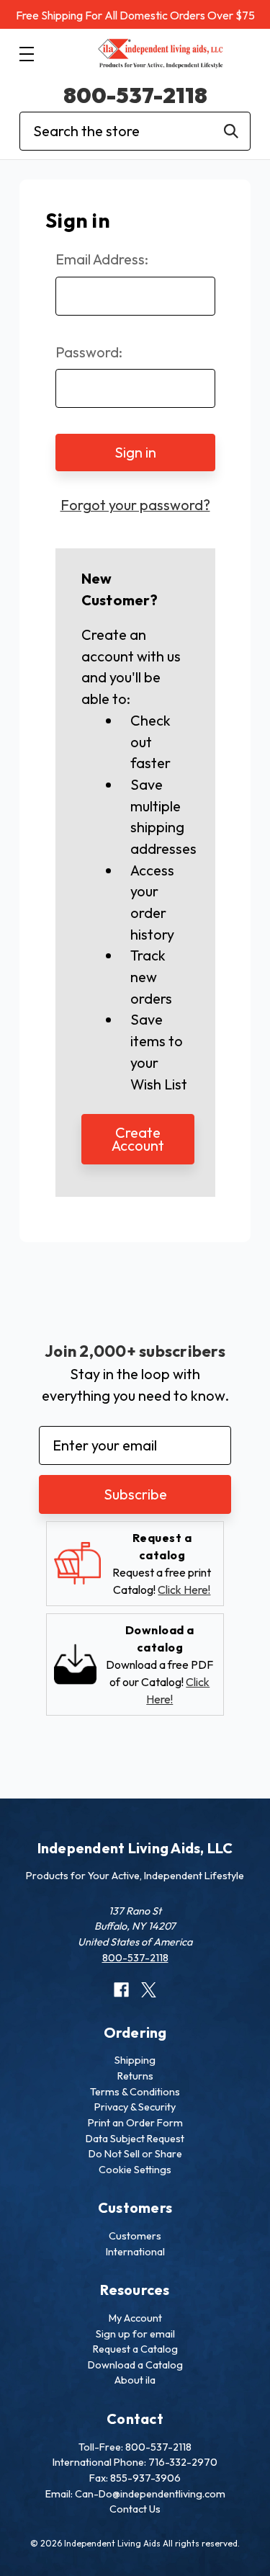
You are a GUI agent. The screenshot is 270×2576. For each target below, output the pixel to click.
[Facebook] (121, 1990)
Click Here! (184, 1590)
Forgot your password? (135, 505)
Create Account (138, 1139)
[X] (149, 1990)
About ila (135, 2380)
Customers (135, 2236)
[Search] (231, 131)
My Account (135, 2318)
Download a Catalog (135, 2365)
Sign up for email (135, 2334)
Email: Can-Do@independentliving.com (135, 2494)
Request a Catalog (135, 2349)
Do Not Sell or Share (135, 2154)
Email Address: (102, 259)
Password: (89, 352)
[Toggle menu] (26, 54)
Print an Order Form (135, 2123)
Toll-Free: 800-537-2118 (135, 2447)
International (135, 2252)
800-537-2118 (135, 95)
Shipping (135, 2060)
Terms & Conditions (135, 2092)
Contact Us (135, 2509)
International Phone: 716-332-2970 (135, 2462)
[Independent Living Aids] (161, 54)
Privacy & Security (135, 2107)
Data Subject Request (135, 2139)
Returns (135, 2076)
